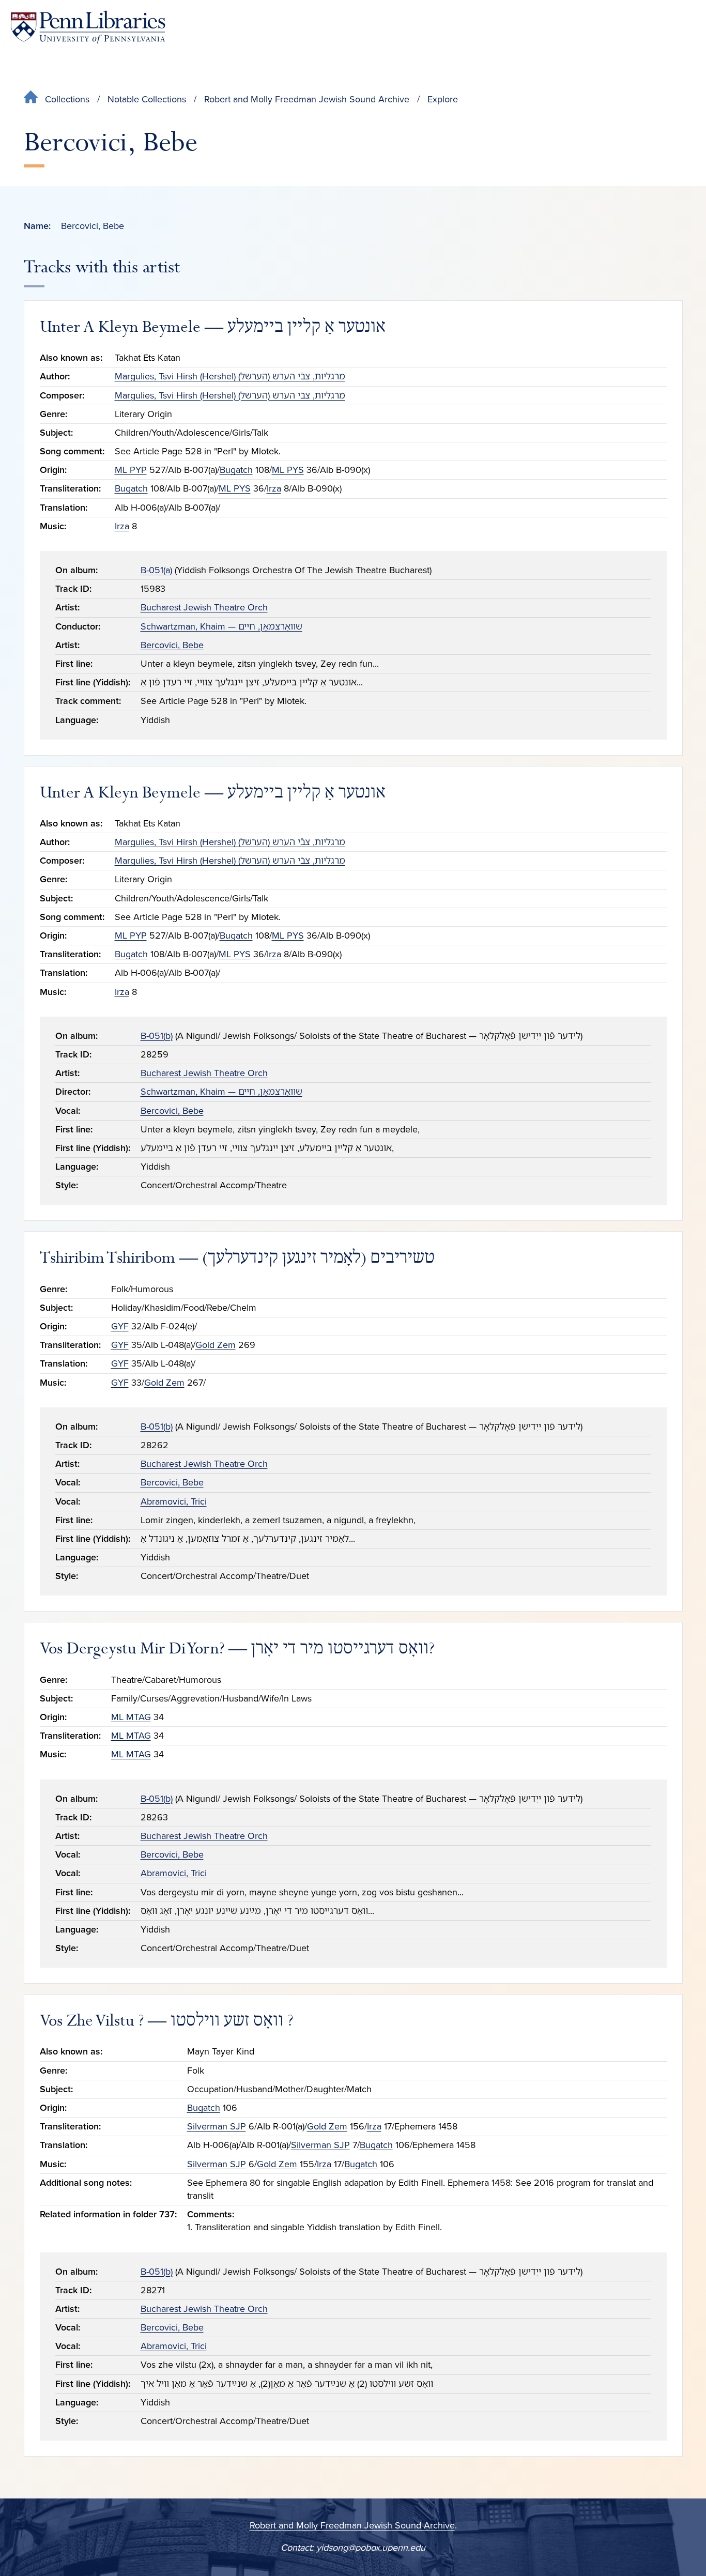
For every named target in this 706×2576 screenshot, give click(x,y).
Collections (67, 99)
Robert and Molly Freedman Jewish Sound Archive (307, 99)
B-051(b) (157, 1036)
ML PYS (288, 470)
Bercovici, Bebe (172, 645)
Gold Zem (216, 1345)
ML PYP (131, 470)
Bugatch (236, 470)
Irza (274, 488)
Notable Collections (147, 99)
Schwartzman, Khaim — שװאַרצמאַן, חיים (221, 626)
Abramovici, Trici (174, 1501)
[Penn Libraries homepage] (88, 27)
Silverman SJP (217, 2126)
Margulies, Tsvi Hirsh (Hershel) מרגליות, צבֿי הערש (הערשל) (230, 376)
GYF (120, 1326)
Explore (443, 99)
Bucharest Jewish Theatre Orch (204, 607)
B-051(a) (156, 570)
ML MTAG (131, 1717)
